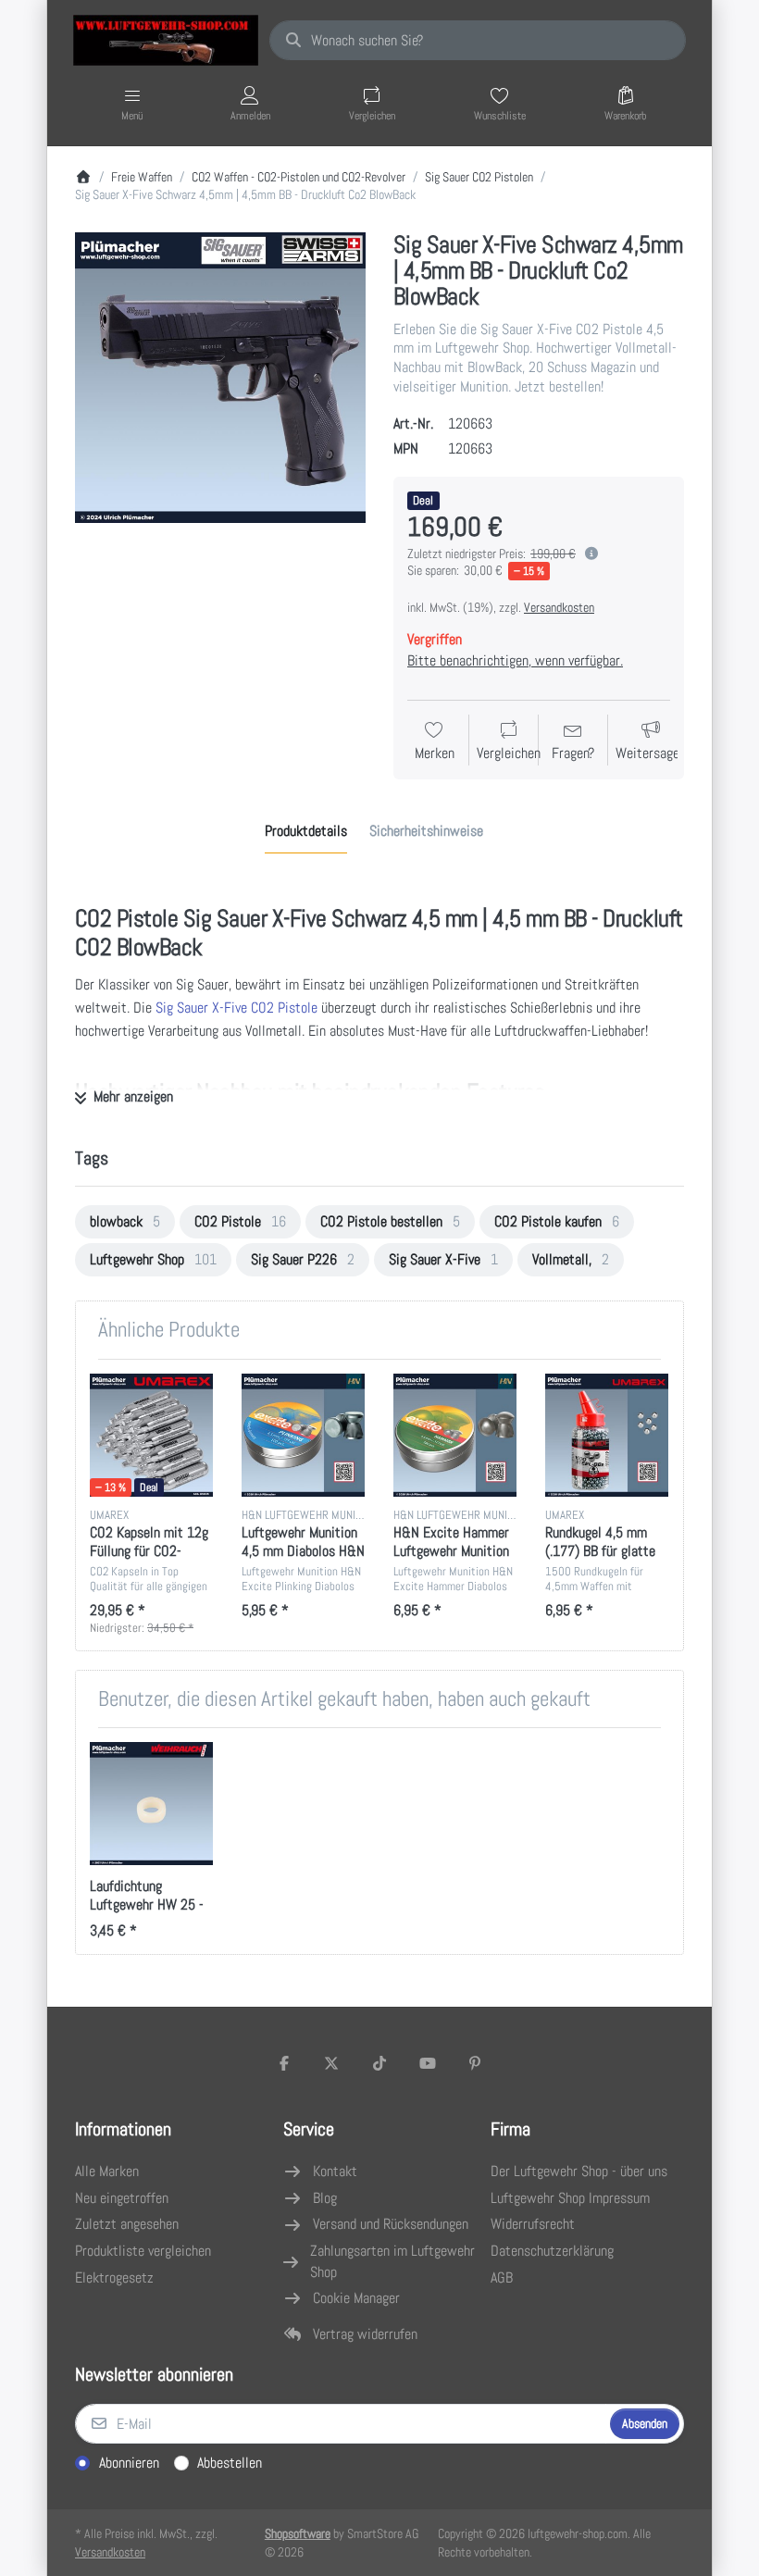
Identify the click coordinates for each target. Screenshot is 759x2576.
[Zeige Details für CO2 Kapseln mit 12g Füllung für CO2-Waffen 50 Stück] (151, 1435)
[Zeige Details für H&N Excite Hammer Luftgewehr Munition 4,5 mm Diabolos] (455, 1435)
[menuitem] (125, 1222)
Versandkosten (559, 607)
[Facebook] (284, 2063)
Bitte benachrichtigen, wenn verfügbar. (515, 660)
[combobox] (478, 41)
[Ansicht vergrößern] (220, 378)
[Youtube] (428, 2063)
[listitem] (220, 378)
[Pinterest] (475, 2063)
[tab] (306, 832)
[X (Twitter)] (332, 2063)
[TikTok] (379, 2063)
